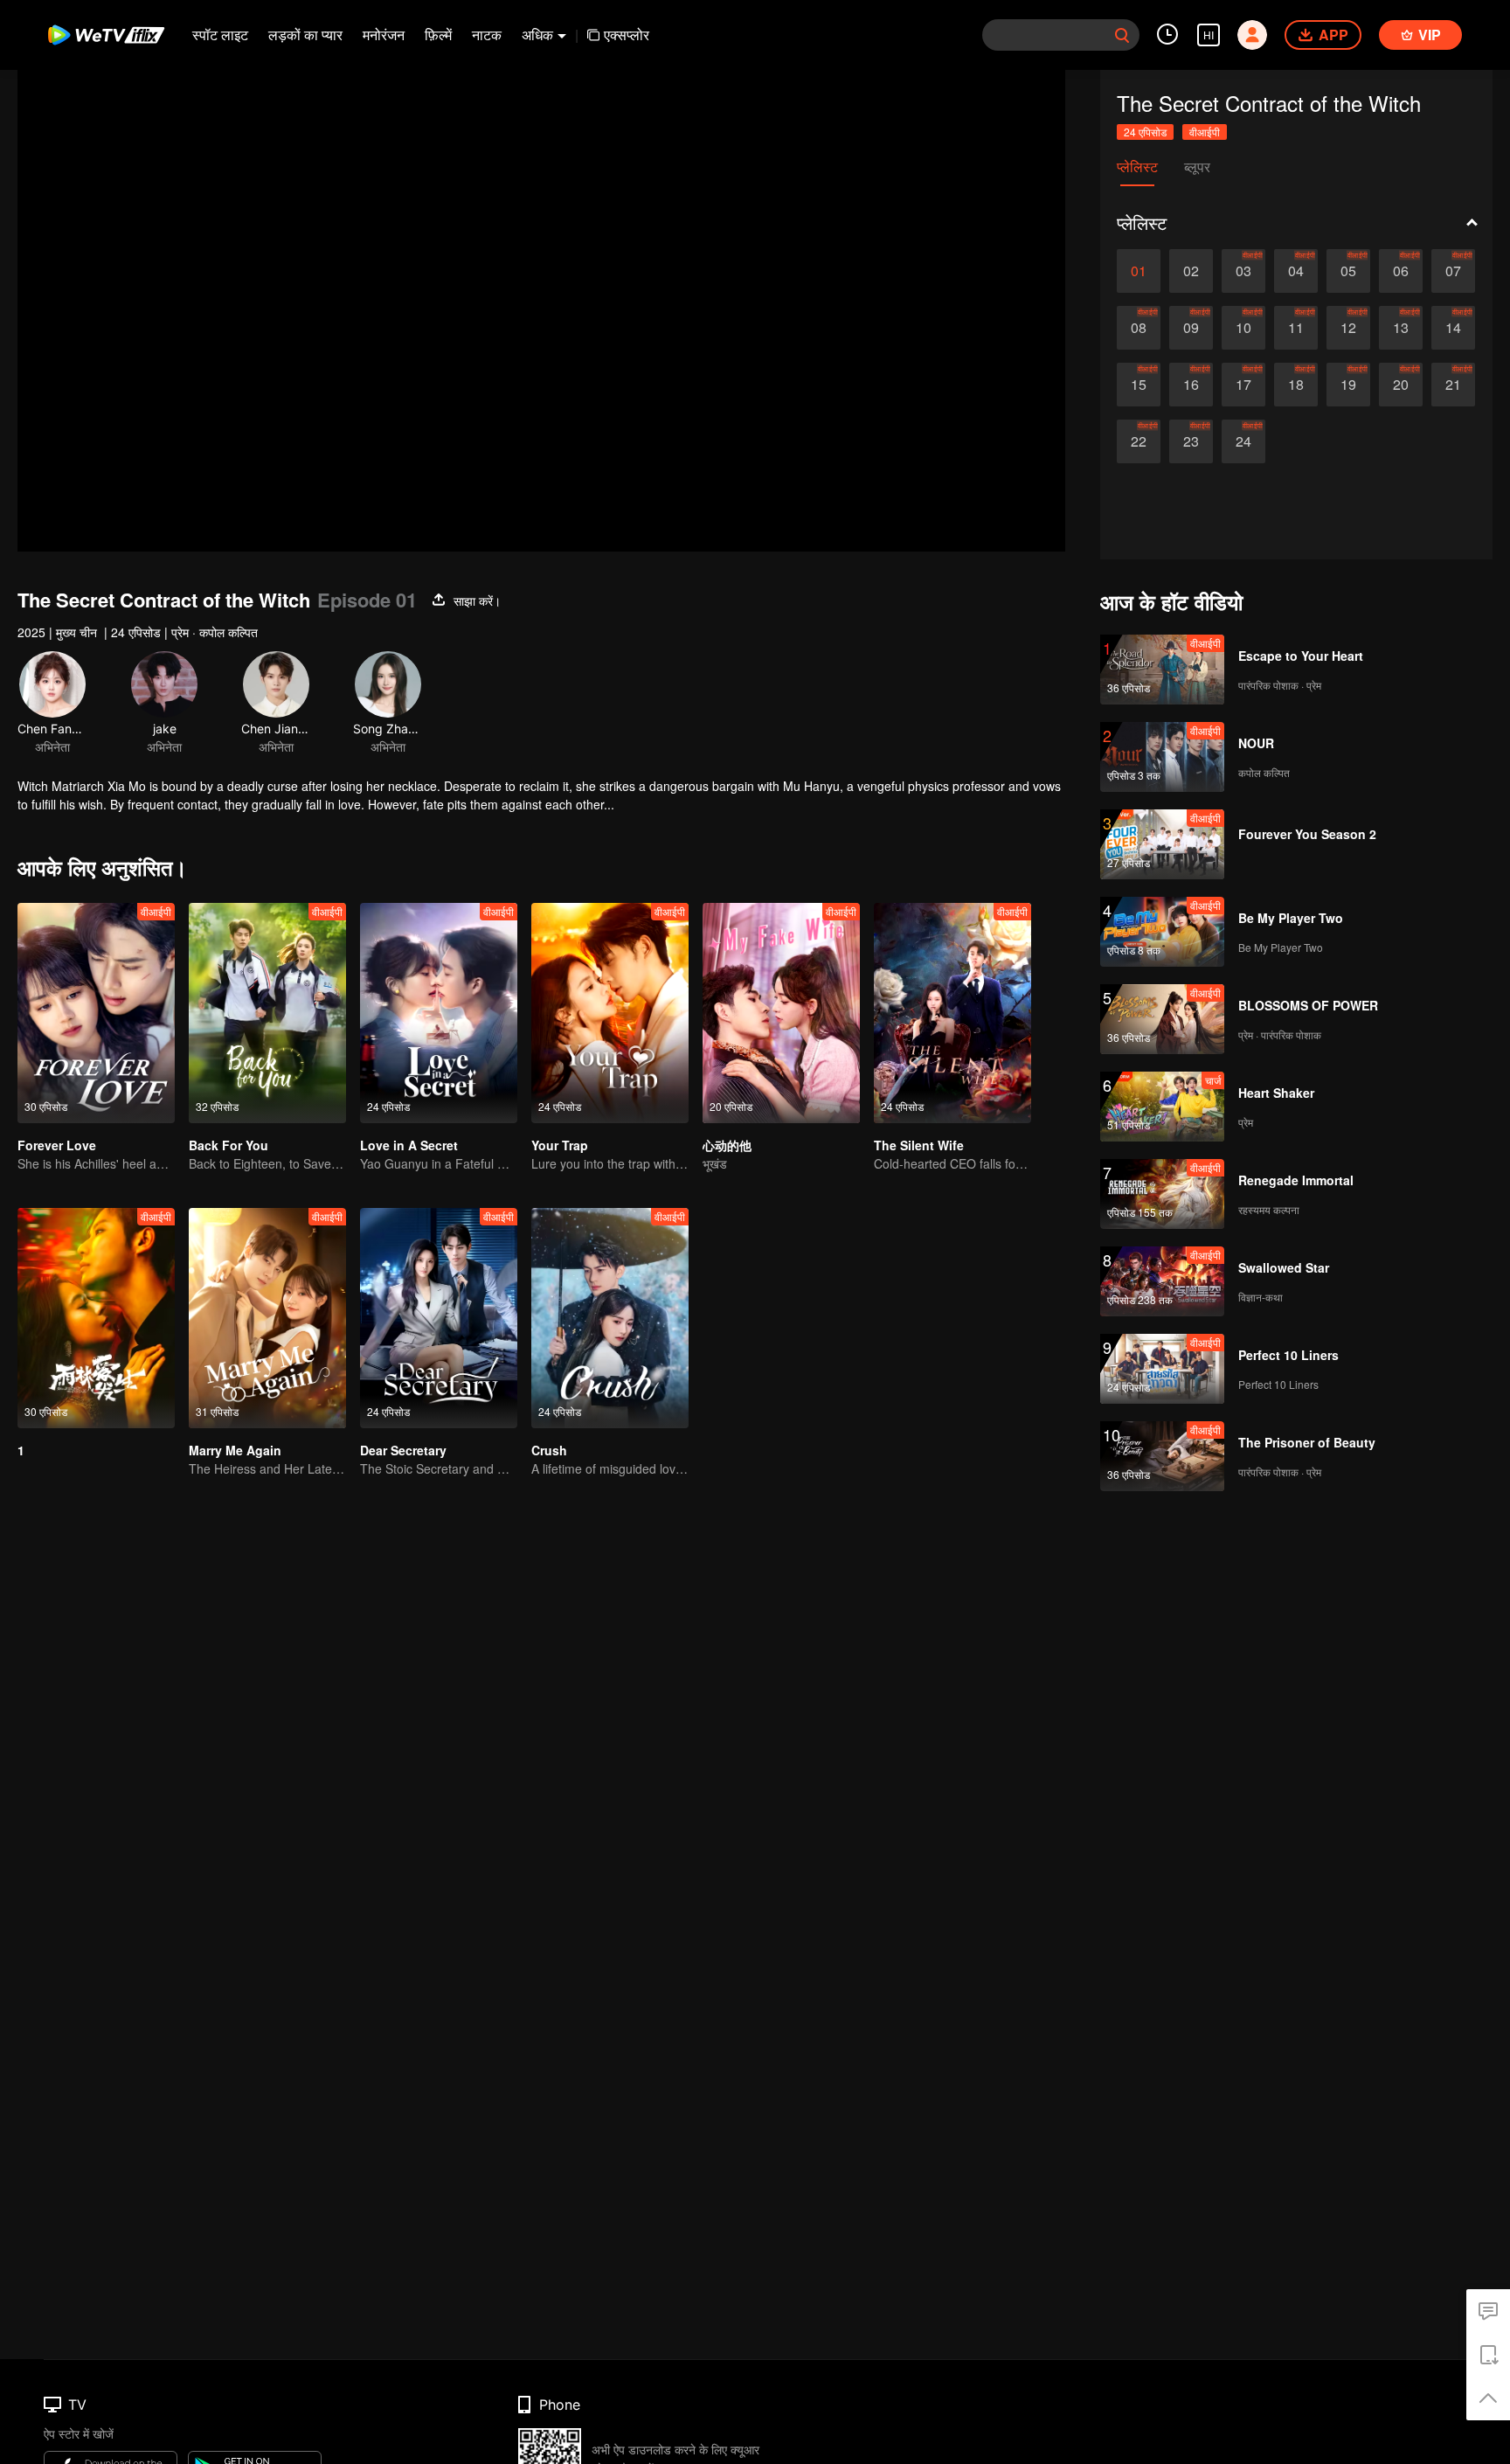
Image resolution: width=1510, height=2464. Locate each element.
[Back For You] (267, 1013)
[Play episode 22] (1139, 441)
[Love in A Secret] (439, 1013)
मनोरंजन (384, 35)
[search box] (1122, 35)
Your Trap (560, 1145)
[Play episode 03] (1243, 271)
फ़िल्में (438, 35)
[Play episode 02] (1191, 271)
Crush (549, 1450)
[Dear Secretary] (439, 1318)
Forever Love (57, 1145)
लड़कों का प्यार (305, 35)
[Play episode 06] (1401, 271)
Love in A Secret (409, 1145)
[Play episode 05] (1348, 271)
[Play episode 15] (1139, 385)
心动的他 (727, 1145)
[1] (96, 1318)
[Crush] (610, 1318)
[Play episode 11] (1296, 328)
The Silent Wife (919, 1145)
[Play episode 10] (1243, 328)
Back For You (229, 1145)
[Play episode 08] (1139, 328)
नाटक (487, 35)
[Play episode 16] (1191, 385)
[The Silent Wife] (952, 1013)
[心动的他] (781, 1013)
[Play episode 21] (1453, 385)
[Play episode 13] (1401, 328)
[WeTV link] (107, 35)
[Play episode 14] (1453, 328)
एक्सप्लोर (627, 35)
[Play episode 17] (1243, 385)
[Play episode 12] (1348, 328)
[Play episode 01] (1139, 271)
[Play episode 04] (1296, 271)
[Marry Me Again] (267, 1318)
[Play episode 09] (1191, 328)
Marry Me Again (235, 1450)
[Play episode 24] (1243, 441)
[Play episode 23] (1191, 441)
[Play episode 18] (1296, 385)
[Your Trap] (610, 1013)
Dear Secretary (403, 1450)
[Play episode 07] (1453, 271)
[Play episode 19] (1348, 385)
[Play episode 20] (1401, 385)
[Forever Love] (96, 1013)
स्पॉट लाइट (220, 35)
